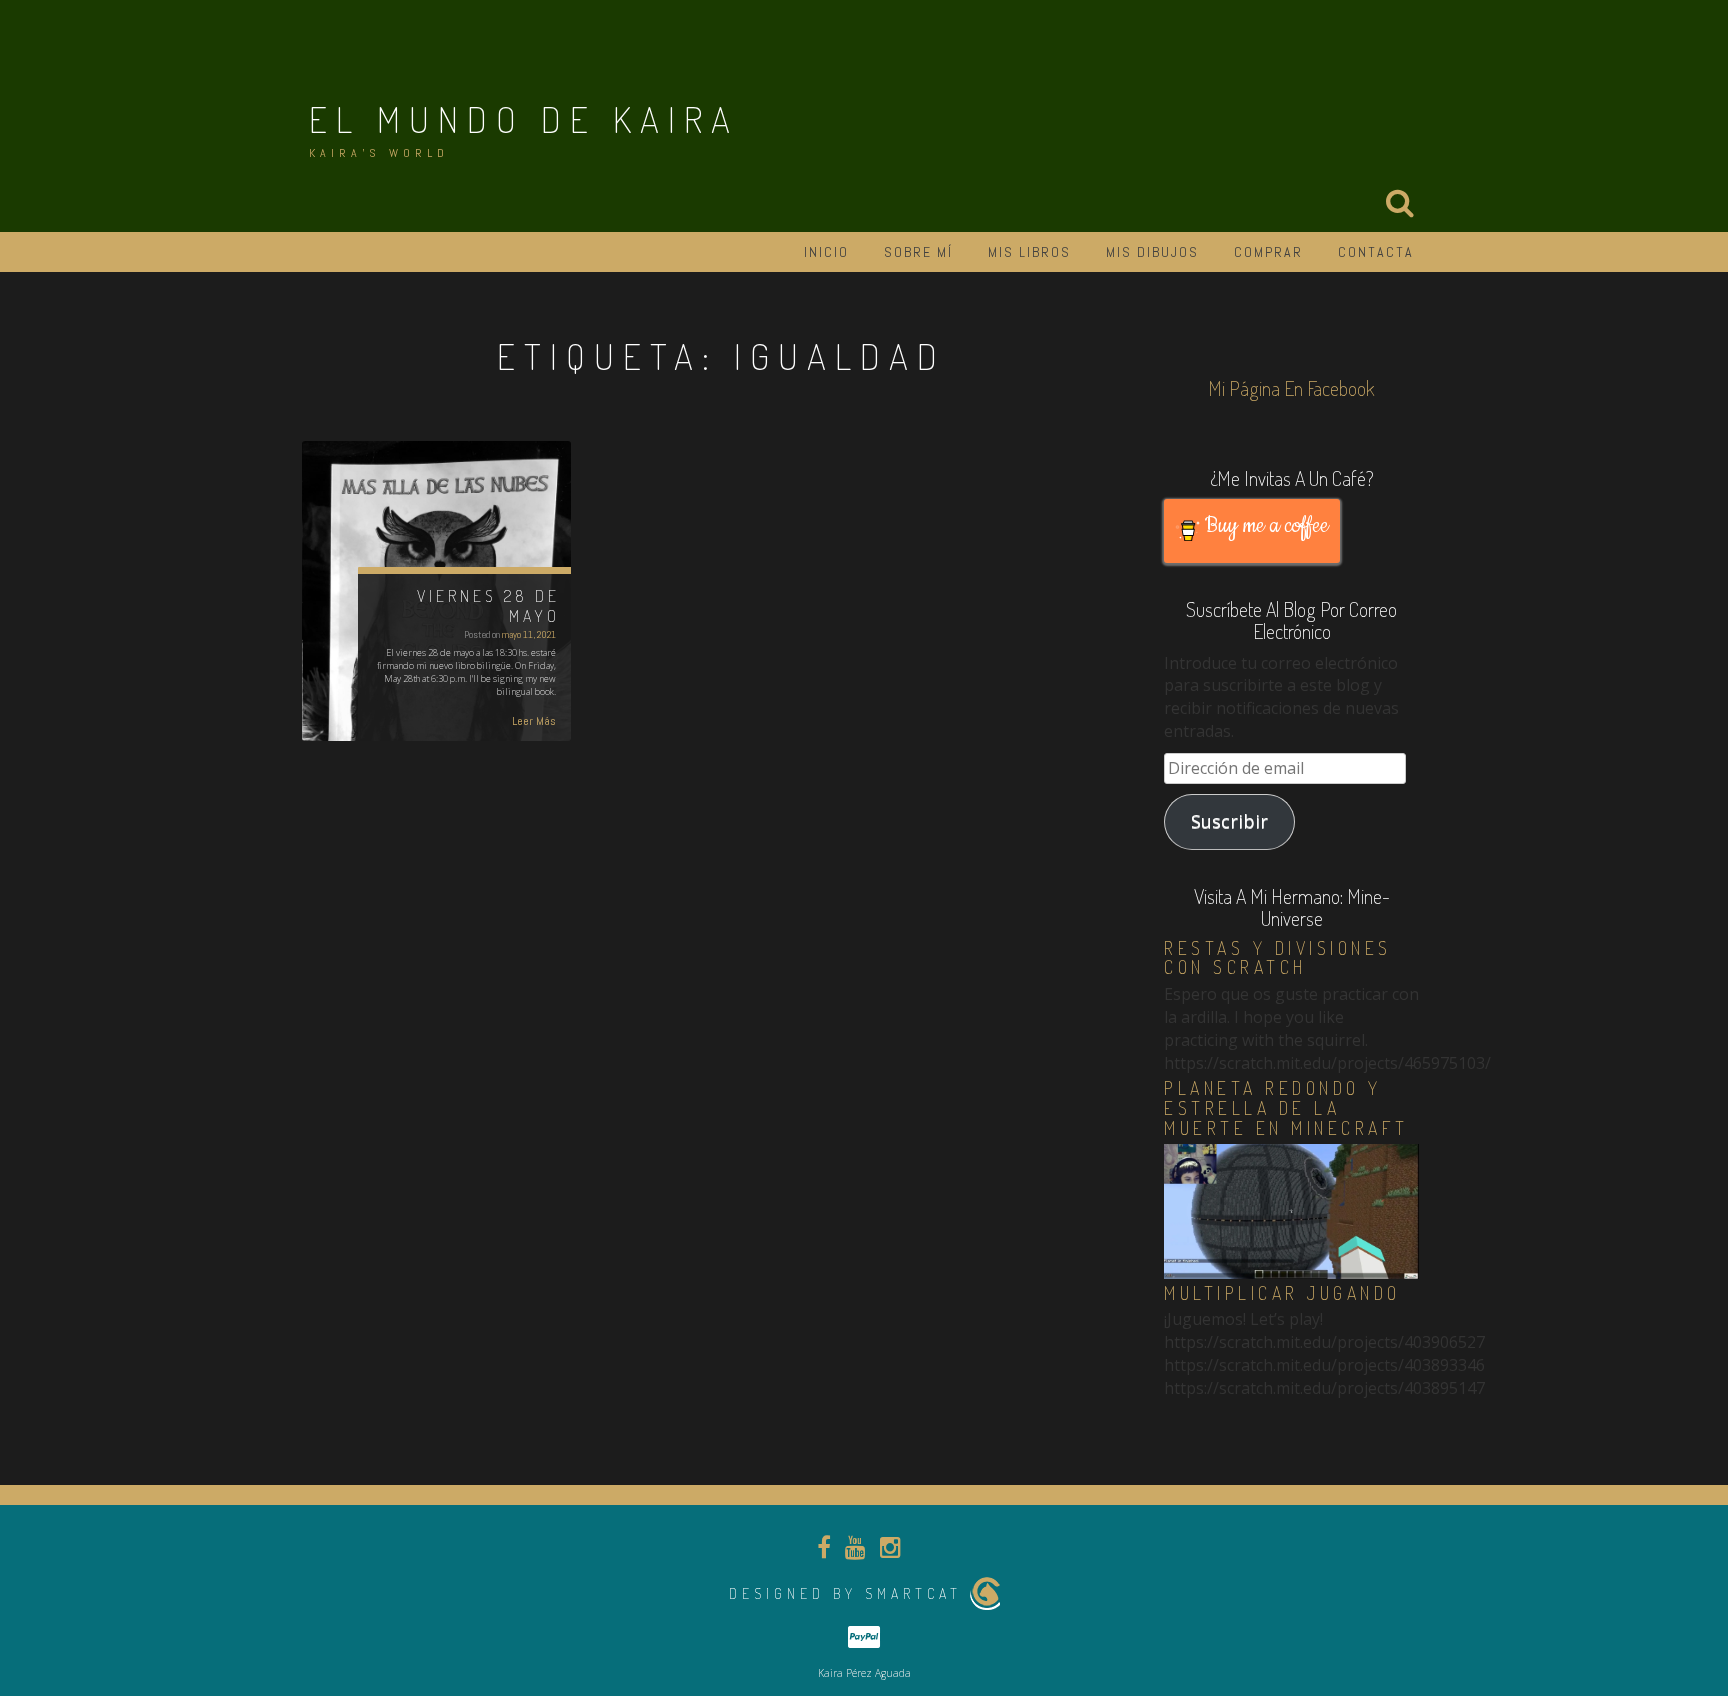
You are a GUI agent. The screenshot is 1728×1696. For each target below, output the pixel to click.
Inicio (826, 252)
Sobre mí (918, 252)
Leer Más (534, 721)
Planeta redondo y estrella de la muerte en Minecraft (1286, 1108)
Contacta (1376, 252)
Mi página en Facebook (1291, 388)
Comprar (1268, 252)
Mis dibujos (1152, 252)
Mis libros (1029, 252)
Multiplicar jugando (1282, 1293)
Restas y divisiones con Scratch (1278, 958)
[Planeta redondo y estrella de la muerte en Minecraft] (1291, 1210)
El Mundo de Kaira (524, 119)
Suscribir (1229, 821)
